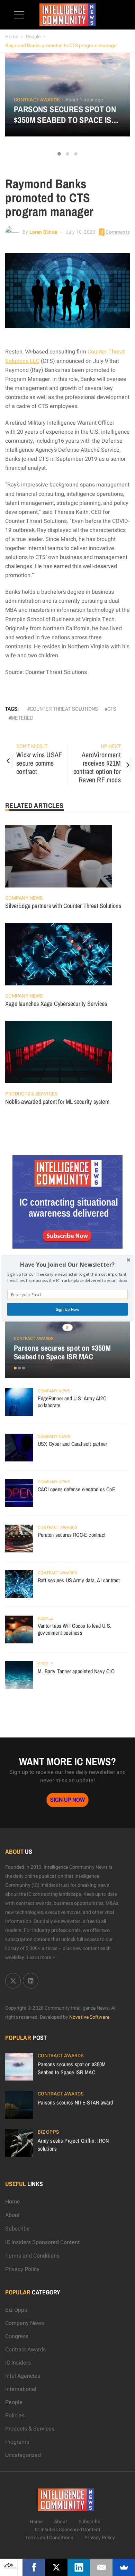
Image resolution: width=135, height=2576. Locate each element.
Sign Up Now (68, 1309)
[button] (67, 1264)
